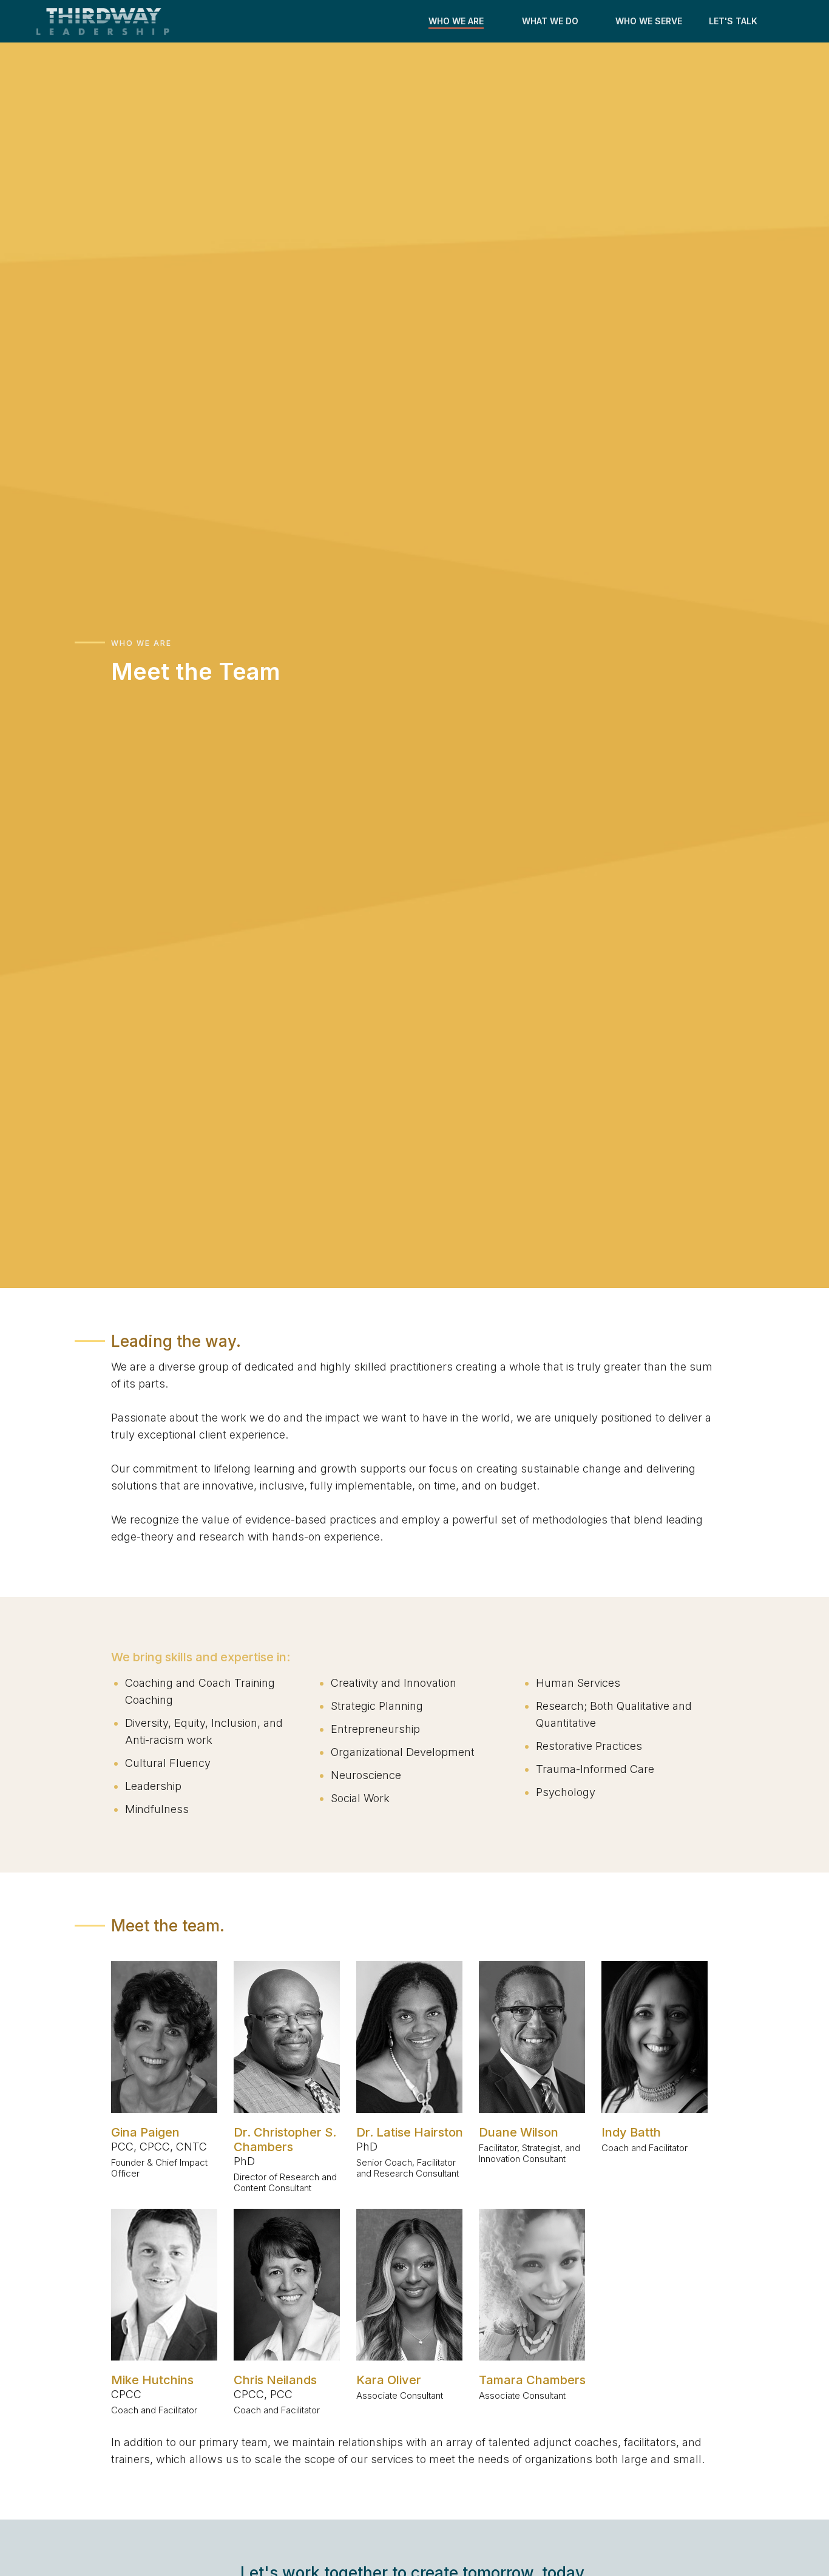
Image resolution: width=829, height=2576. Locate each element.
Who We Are (141, 643)
